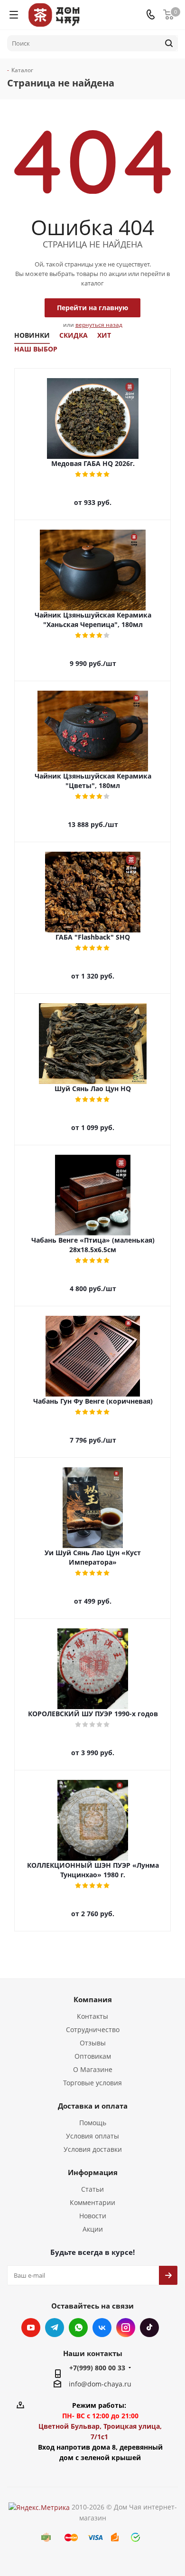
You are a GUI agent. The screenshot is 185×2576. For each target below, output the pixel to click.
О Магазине (93, 2069)
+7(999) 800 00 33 (97, 2368)
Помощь (93, 2123)
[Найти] (169, 43)
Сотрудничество (93, 2029)
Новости (93, 2216)
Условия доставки (93, 2149)
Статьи (92, 2189)
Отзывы (93, 2043)
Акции (93, 2229)
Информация (93, 2172)
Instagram (126, 2328)
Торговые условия (92, 2083)
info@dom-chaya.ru (100, 2384)
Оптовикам (93, 2056)
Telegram (55, 2328)
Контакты (92, 2016)
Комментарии (92, 2202)
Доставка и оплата (93, 2106)
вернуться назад (99, 325)
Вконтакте (102, 2328)
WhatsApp (78, 2328)
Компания (93, 1999)
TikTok (149, 2328)
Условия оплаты (92, 2136)
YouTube (31, 2328)
